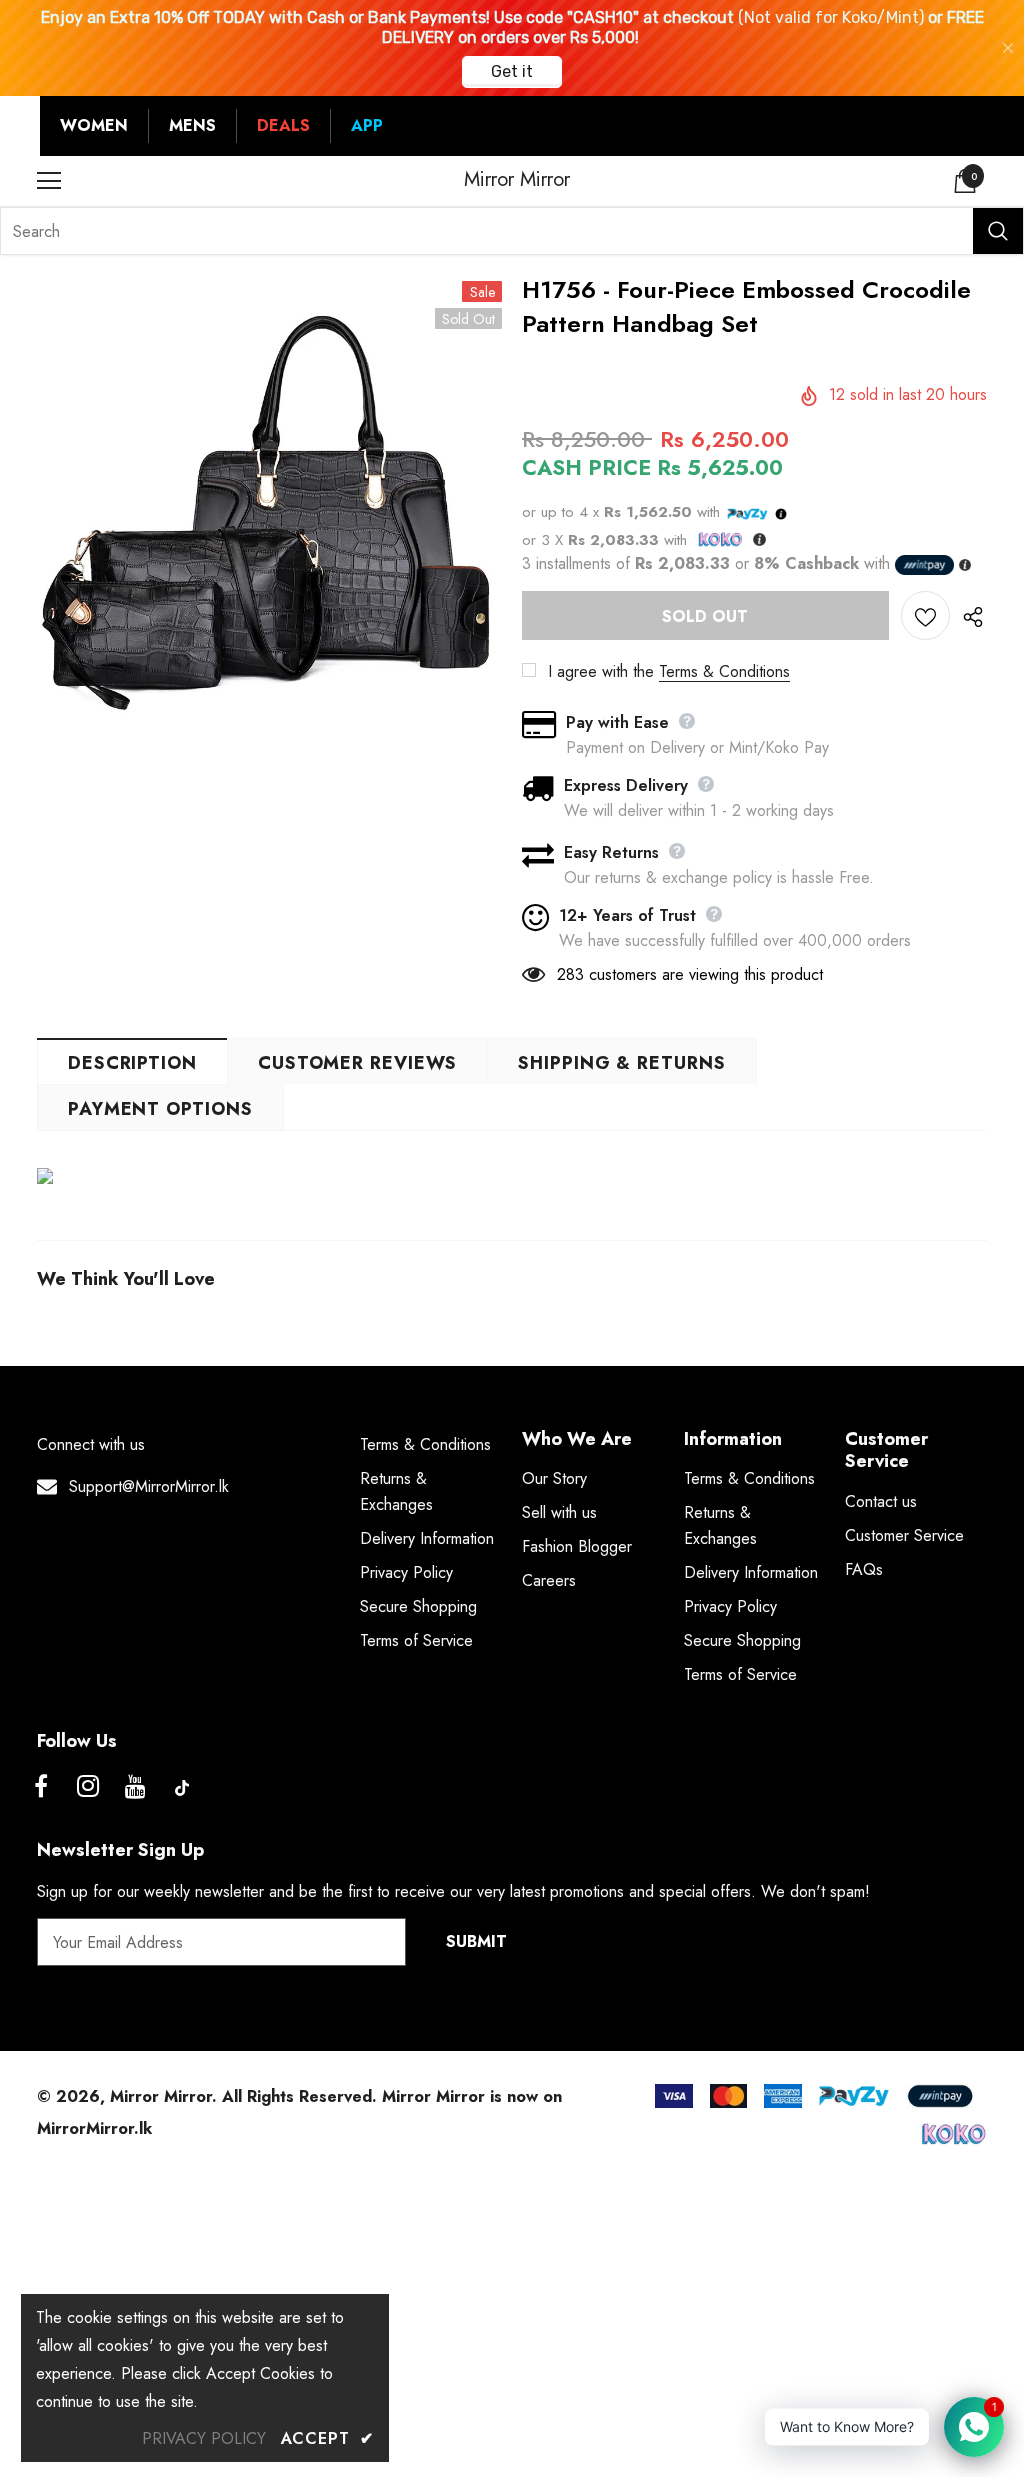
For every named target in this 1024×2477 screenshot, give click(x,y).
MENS (192, 125)
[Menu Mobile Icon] (49, 181)
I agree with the (601, 671)
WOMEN (94, 125)
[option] (269, 517)
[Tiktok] (182, 1788)
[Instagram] (88, 1788)
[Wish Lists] (925, 615)
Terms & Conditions (724, 671)
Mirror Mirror (517, 180)
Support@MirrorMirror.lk (149, 1486)
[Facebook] (41, 1788)
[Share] (968, 616)
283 (570, 974)
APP (367, 125)
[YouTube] (135, 1788)
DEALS (283, 125)
